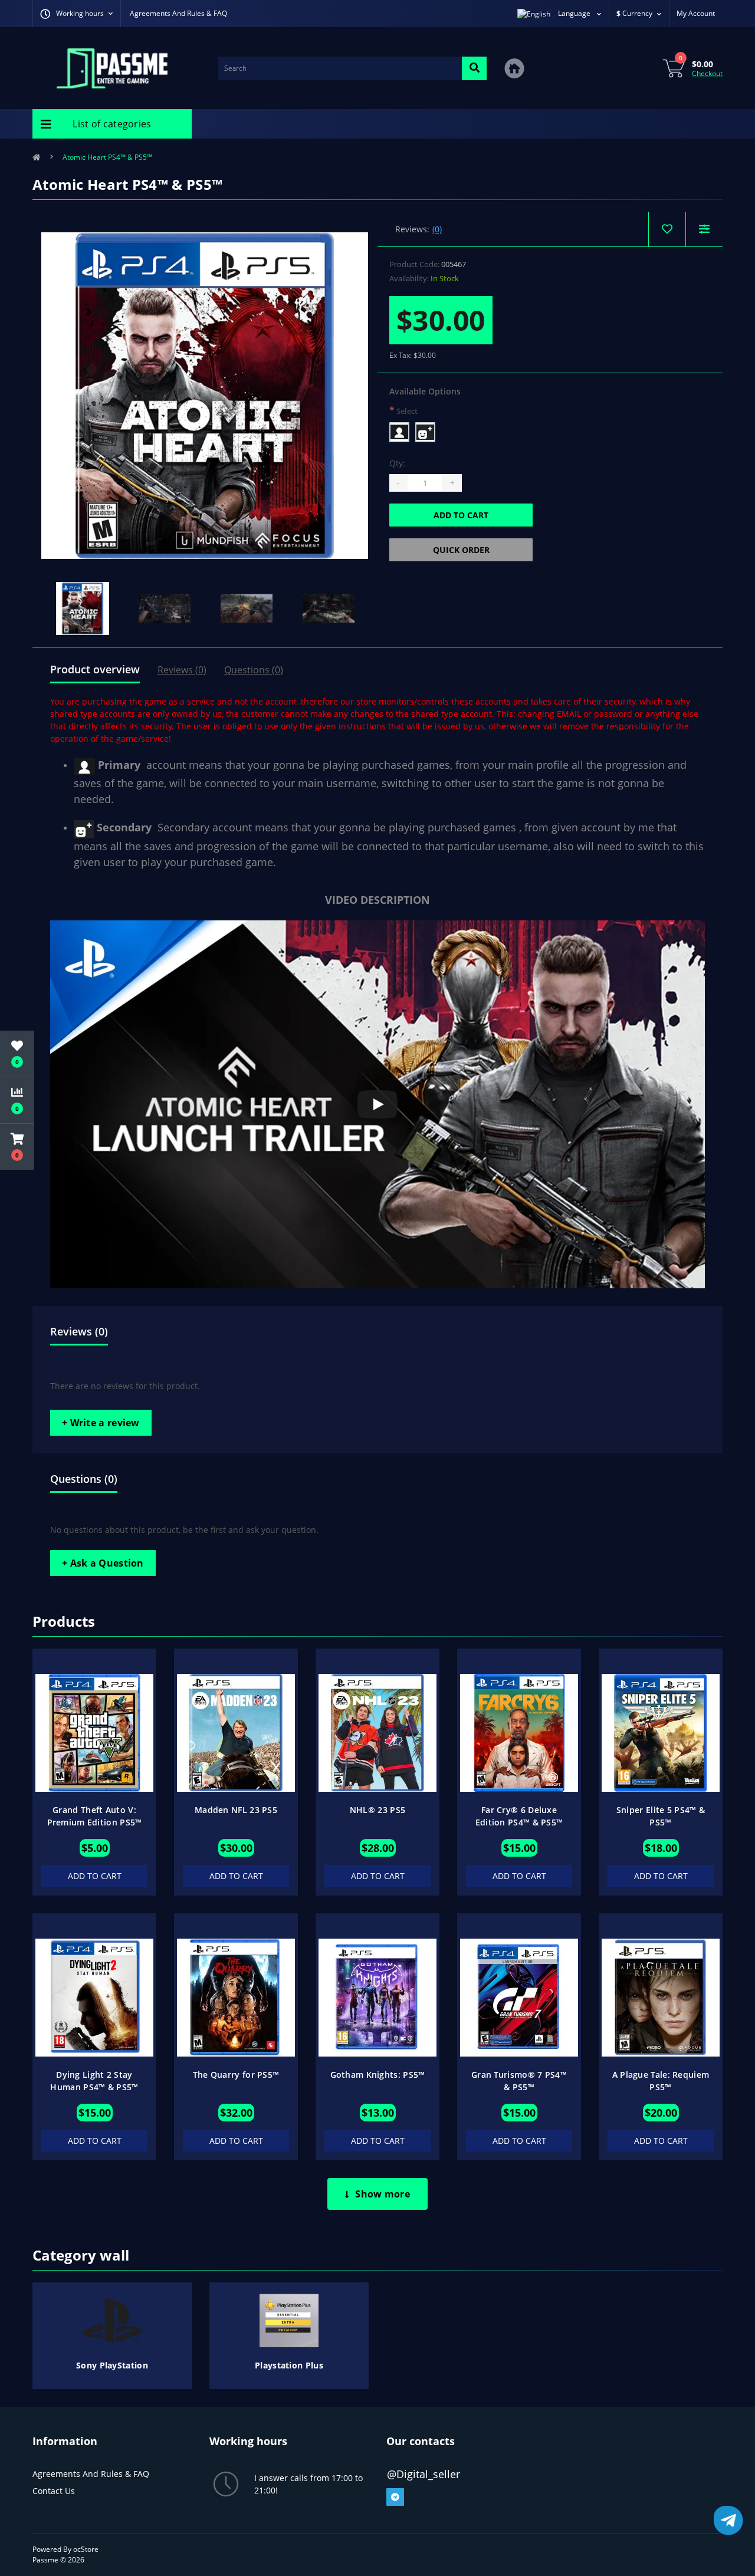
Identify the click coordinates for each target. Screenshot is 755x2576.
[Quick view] (138, 1702)
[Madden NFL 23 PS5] (236, 1732)
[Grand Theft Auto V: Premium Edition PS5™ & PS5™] (94, 1732)
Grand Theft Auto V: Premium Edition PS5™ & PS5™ (95, 1822)
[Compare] (704, 229)
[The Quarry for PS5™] (236, 1997)
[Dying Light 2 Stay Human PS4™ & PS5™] (94, 1997)
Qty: (397, 463)
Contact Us (54, 2491)
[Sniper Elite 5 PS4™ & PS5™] (661, 1732)
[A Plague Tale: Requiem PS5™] (661, 1997)
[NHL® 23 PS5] (377, 1732)
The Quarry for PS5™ (236, 2075)
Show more (383, 2194)
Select (403, 410)
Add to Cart (461, 515)
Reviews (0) (182, 670)
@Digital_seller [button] (424, 2474)
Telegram (395, 2497)
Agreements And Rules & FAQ (178, 13)
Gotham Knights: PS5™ (378, 2075)
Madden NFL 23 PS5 (236, 1810)
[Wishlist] (667, 229)
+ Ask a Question (103, 1563)
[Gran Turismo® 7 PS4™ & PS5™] (519, 1997)
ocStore (86, 2549)
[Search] (474, 68)
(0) (437, 229)
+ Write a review (101, 1423)
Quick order (461, 550)
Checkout (707, 73)
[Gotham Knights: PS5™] (377, 1997)
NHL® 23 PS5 (377, 1810)
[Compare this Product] (138, 1683)
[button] (17, 1147)
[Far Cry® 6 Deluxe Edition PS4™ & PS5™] (519, 1732)
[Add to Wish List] (138, 1664)
